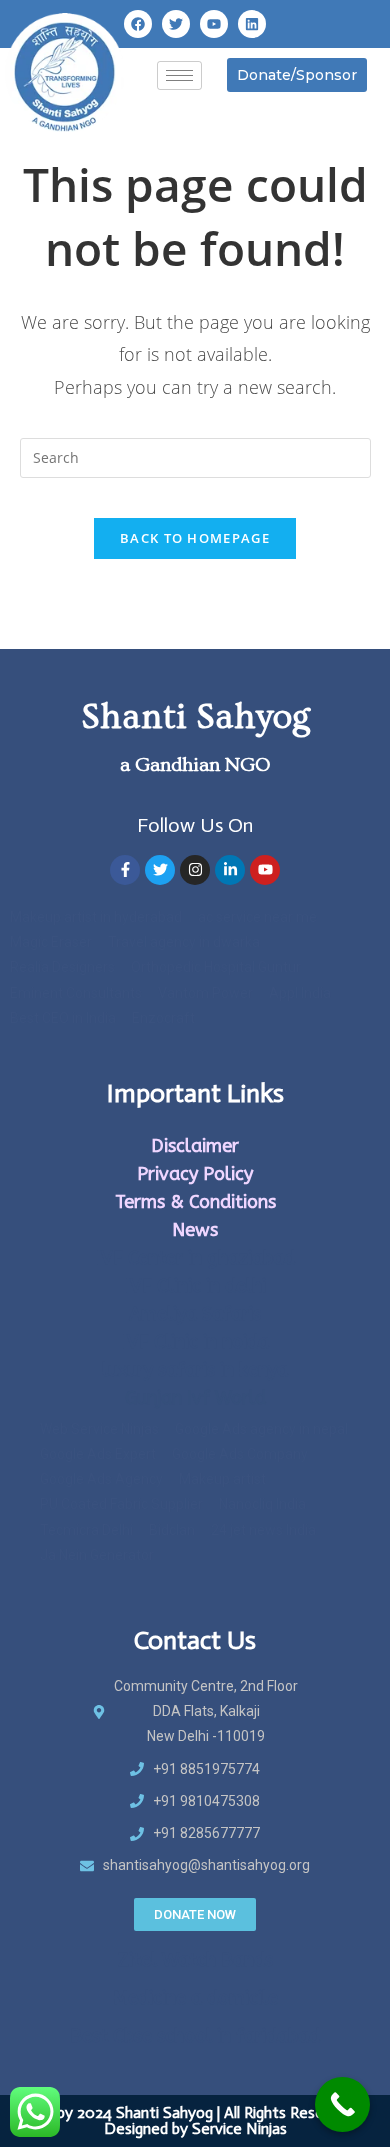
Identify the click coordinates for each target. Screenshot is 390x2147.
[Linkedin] (252, 24)
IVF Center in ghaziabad (195, 1258)
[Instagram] (195, 870)
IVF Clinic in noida (195, 1342)
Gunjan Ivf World (195, 1398)
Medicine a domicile (195, 1998)
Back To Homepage (195, 538)
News (195, 1230)
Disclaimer (195, 1146)
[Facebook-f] (125, 870)
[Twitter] (176, 24)
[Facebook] (138, 24)
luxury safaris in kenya (195, 1370)
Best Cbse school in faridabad (195, 2036)
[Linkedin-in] (230, 870)
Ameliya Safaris (195, 1314)
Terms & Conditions (195, 1202)
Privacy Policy (195, 1174)
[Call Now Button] (342, 2104)
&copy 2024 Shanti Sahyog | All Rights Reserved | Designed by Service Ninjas (195, 2120)
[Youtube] (214, 24)
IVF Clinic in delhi (195, 1286)
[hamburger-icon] (179, 75)
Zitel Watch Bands (195, 1960)
